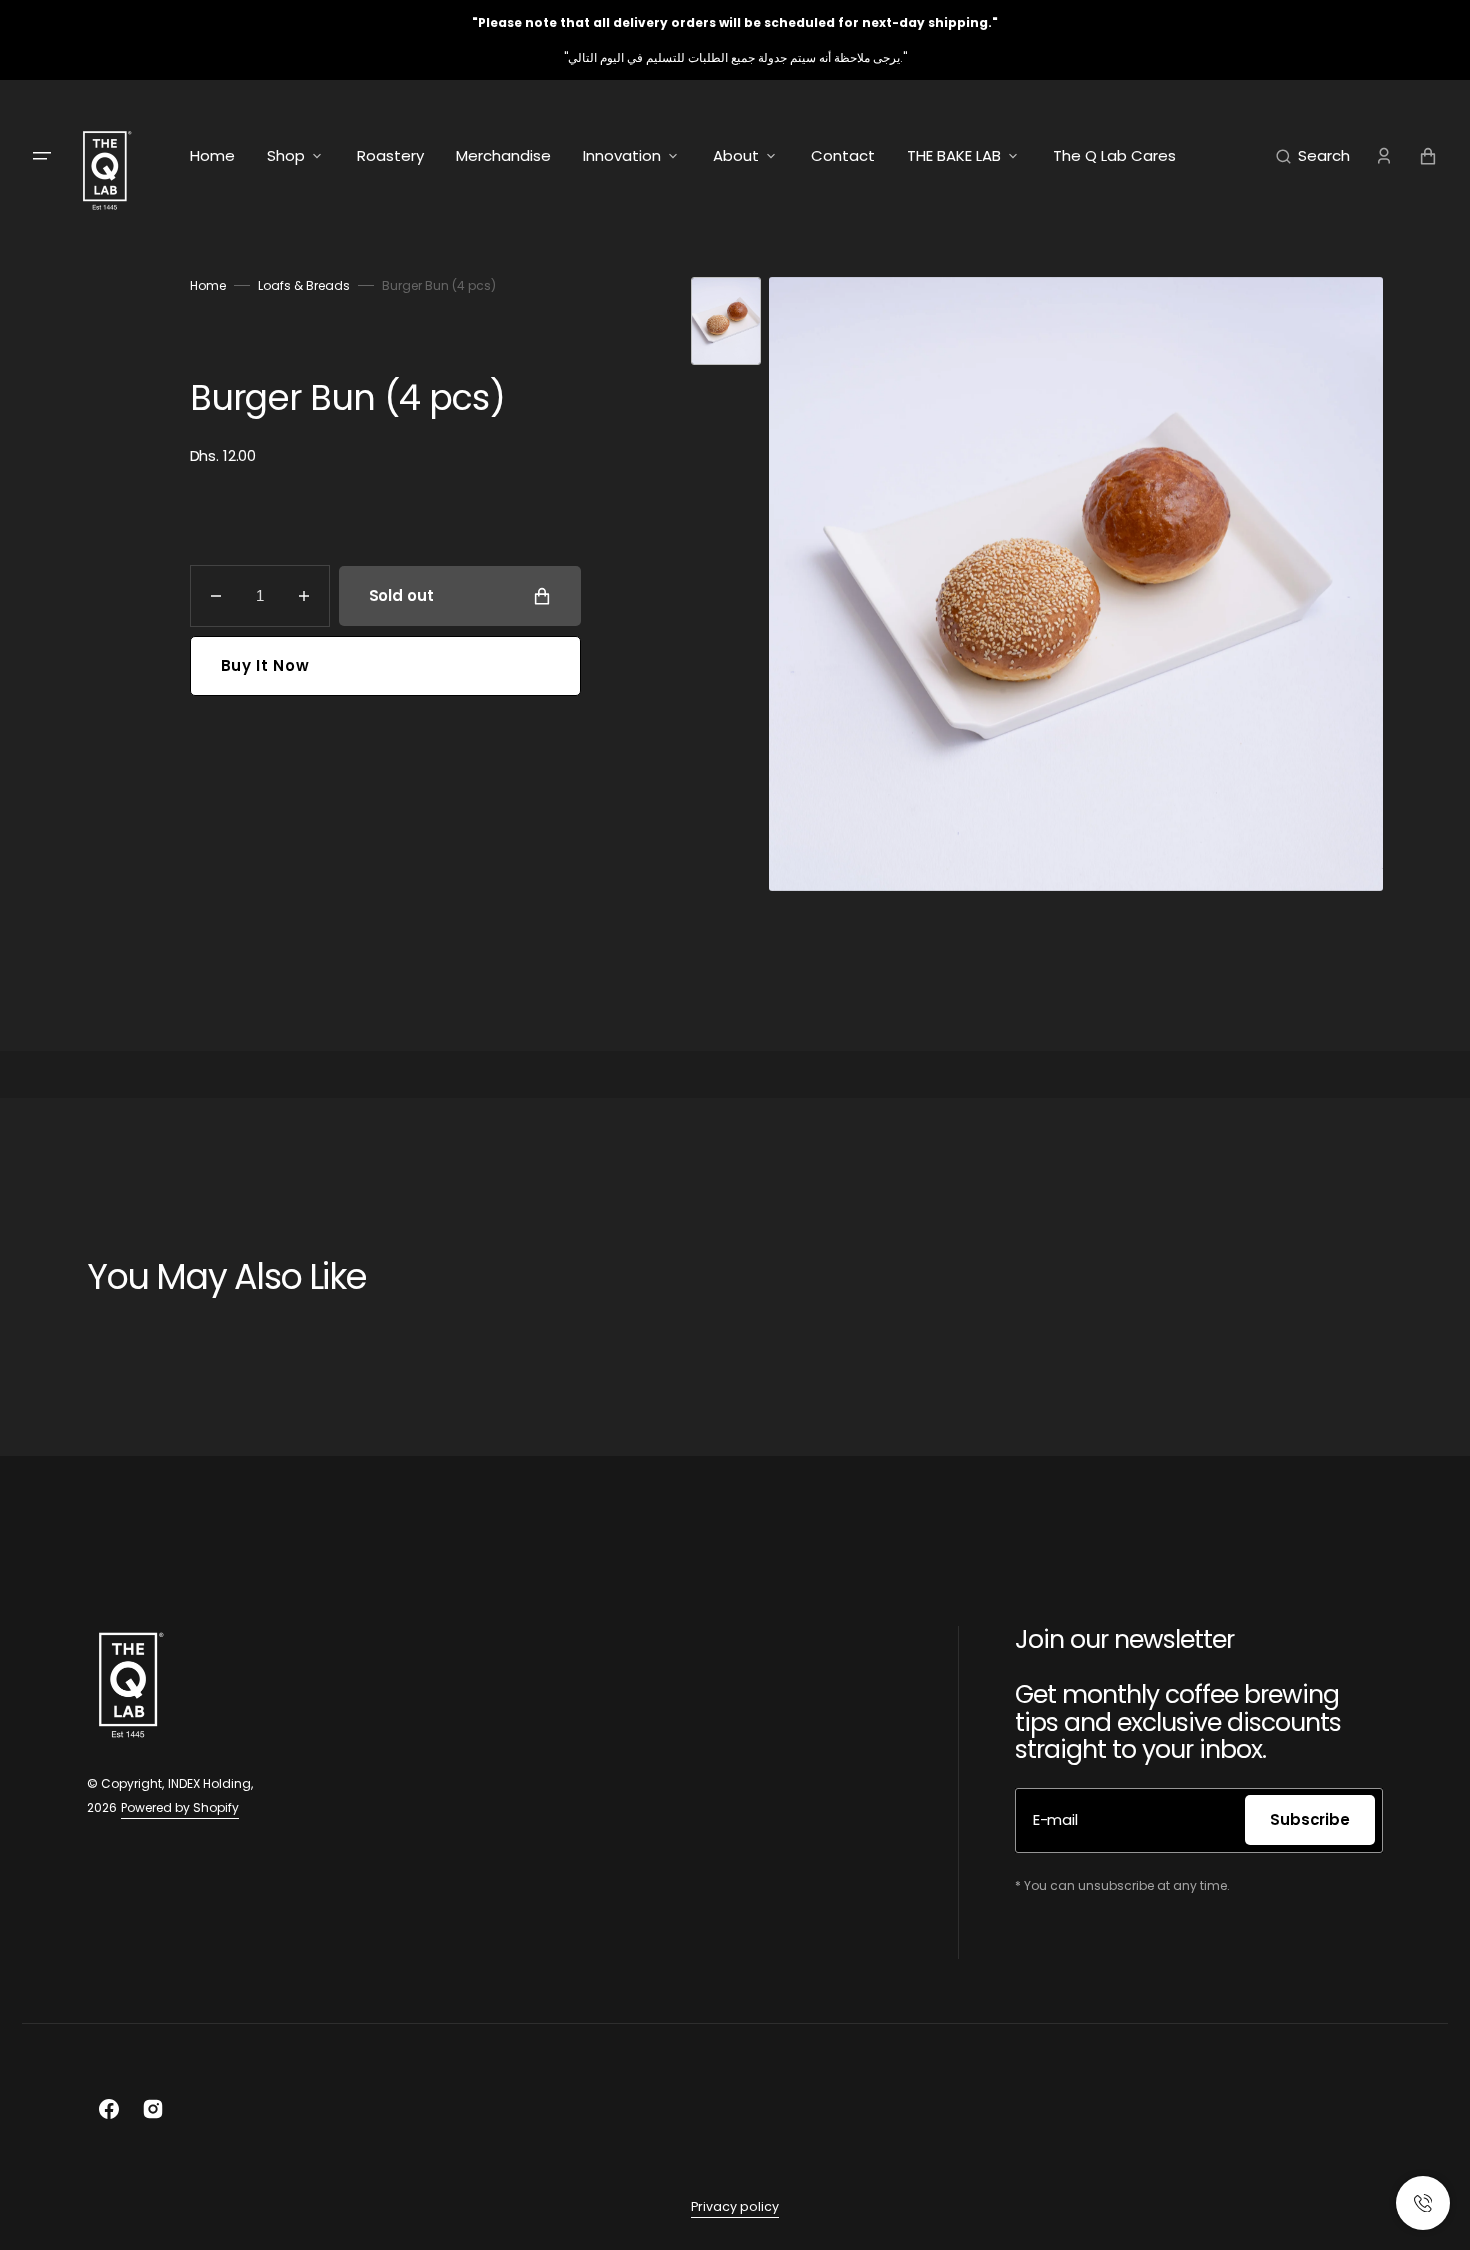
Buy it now (265, 665)
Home (208, 285)
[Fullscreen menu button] (42, 156)
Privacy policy (735, 2206)
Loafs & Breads (304, 285)
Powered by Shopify (180, 1807)
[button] (1313, 156)
